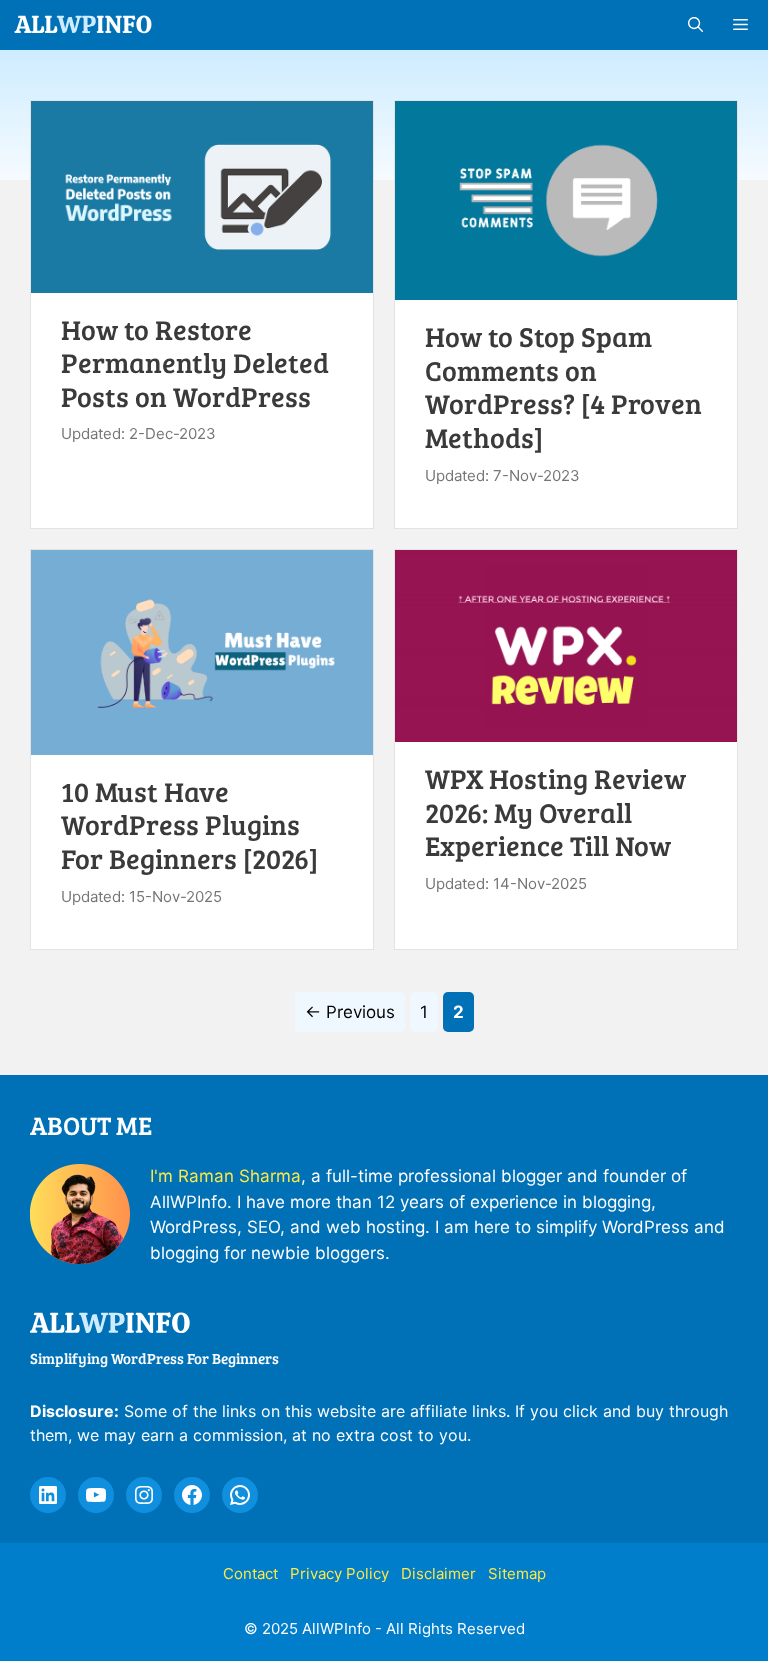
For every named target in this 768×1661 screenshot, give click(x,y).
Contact (250, 1573)
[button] (695, 25)
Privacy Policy (339, 1573)
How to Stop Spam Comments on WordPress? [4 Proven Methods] (563, 386)
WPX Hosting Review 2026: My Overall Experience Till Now (555, 811)
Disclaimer (438, 1573)
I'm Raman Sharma (225, 1176)
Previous (350, 1012)
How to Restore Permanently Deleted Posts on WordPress (195, 362)
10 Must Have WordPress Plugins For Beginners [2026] (189, 824)
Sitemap (517, 1573)
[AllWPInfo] (84, 25)
